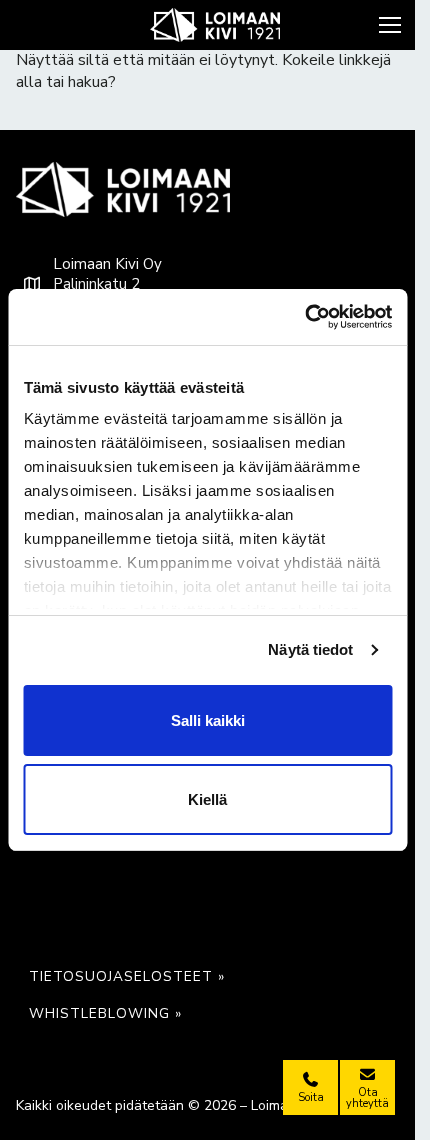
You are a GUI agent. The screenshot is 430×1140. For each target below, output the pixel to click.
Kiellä (207, 799)
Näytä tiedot (310, 649)
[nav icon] (392, 25)
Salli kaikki (208, 720)
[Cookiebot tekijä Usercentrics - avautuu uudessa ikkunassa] (304, 317)
